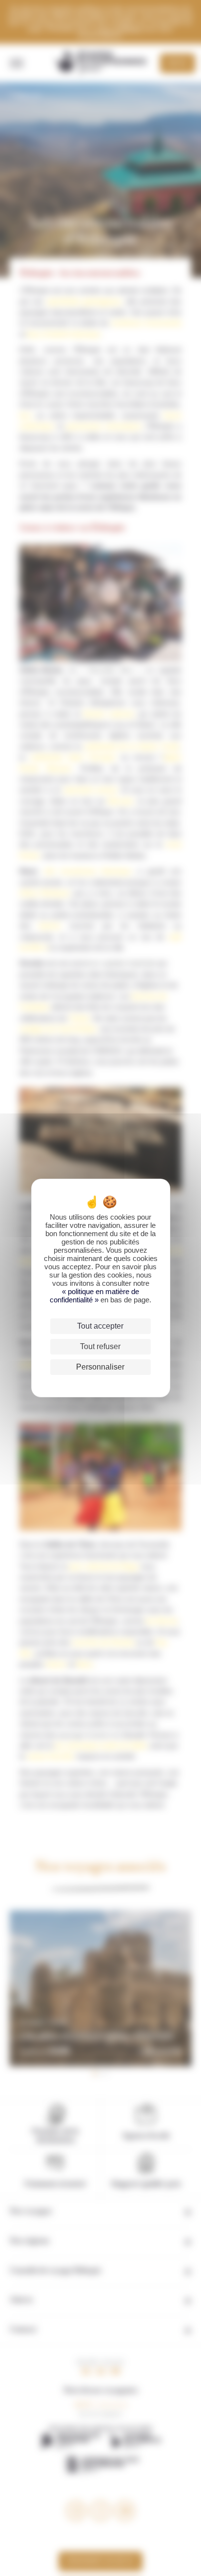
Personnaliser (100, 1367)
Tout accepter (100, 1326)
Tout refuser (100, 1346)
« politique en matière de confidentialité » (94, 1296)
